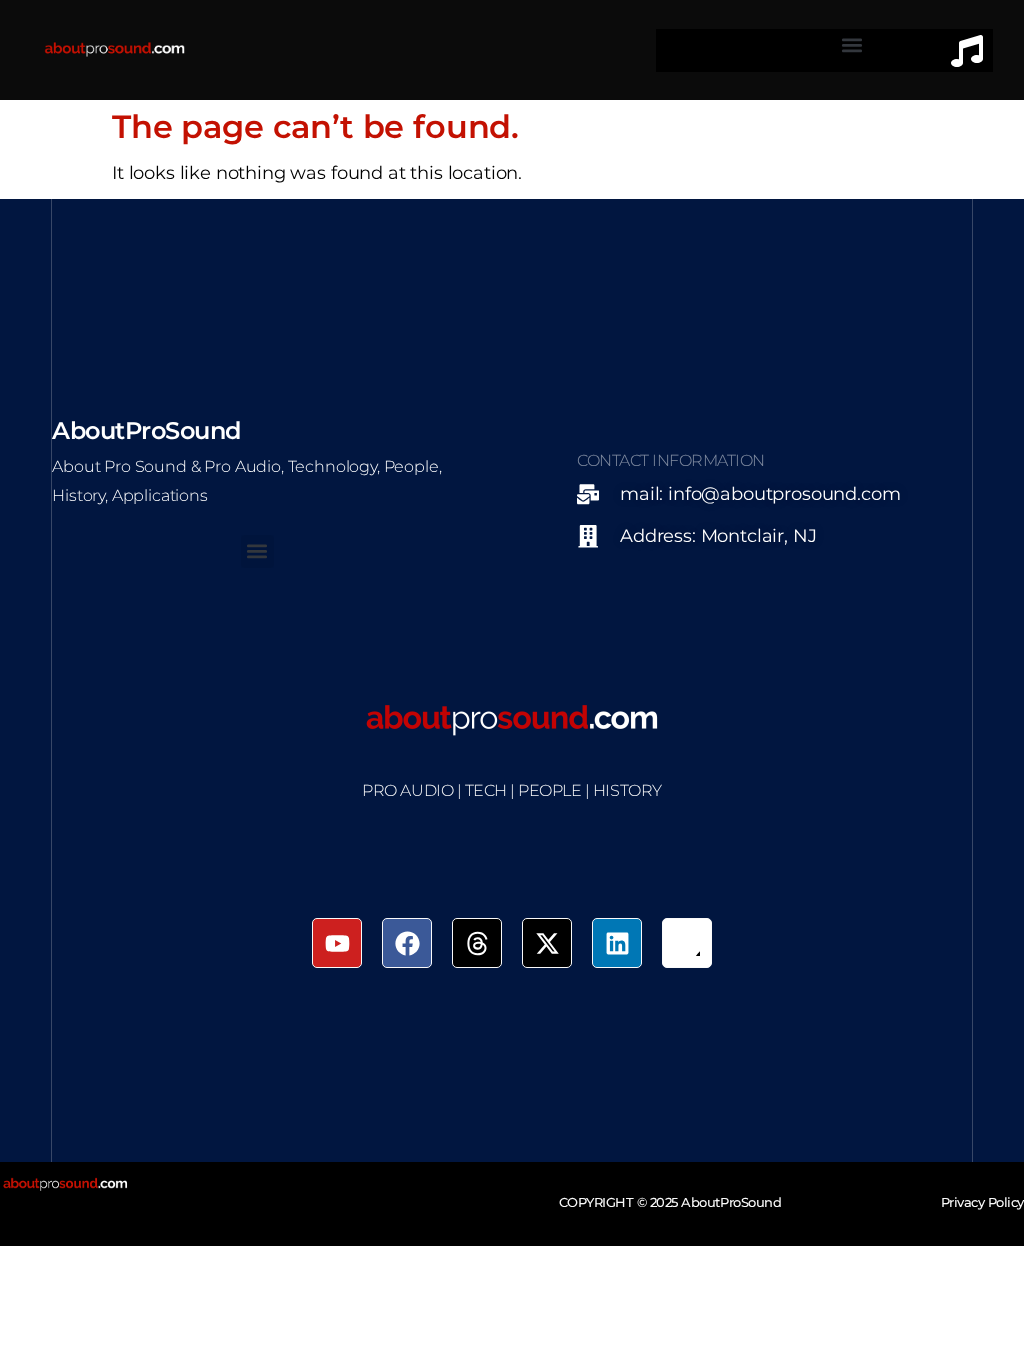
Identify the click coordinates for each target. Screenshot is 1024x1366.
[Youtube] (337, 943)
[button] (852, 45)
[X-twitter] (547, 943)
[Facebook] (407, 943)
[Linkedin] (617, 943)
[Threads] (477, 943)
